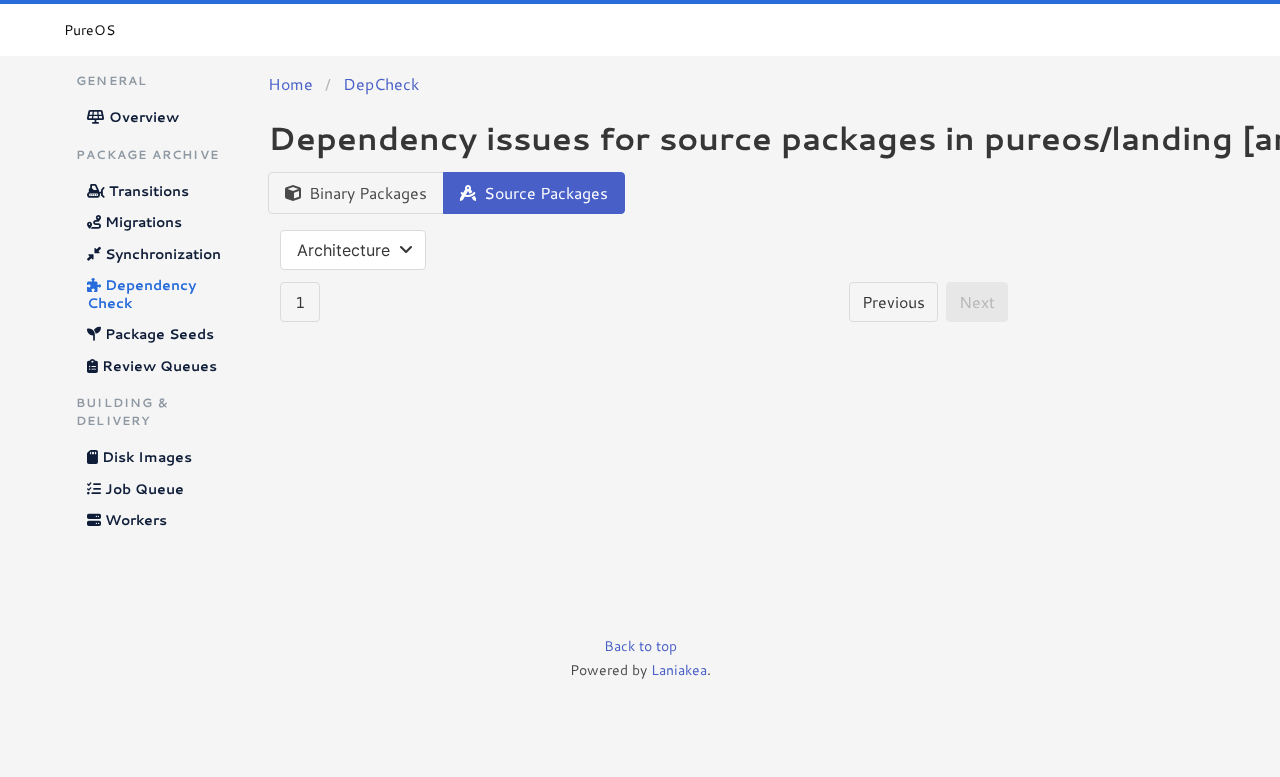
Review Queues (157, 366)
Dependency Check (141, 294)
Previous (893, 301)
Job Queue (142, 489)
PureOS (89, 30)
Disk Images (145, 457)
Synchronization (161, 254)
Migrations (141, 222)
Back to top (640, 646)
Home (290, 83)
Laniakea (679, 670)
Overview (142, 117)
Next (977, 301)
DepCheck (381, 83)
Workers (134, 520)
